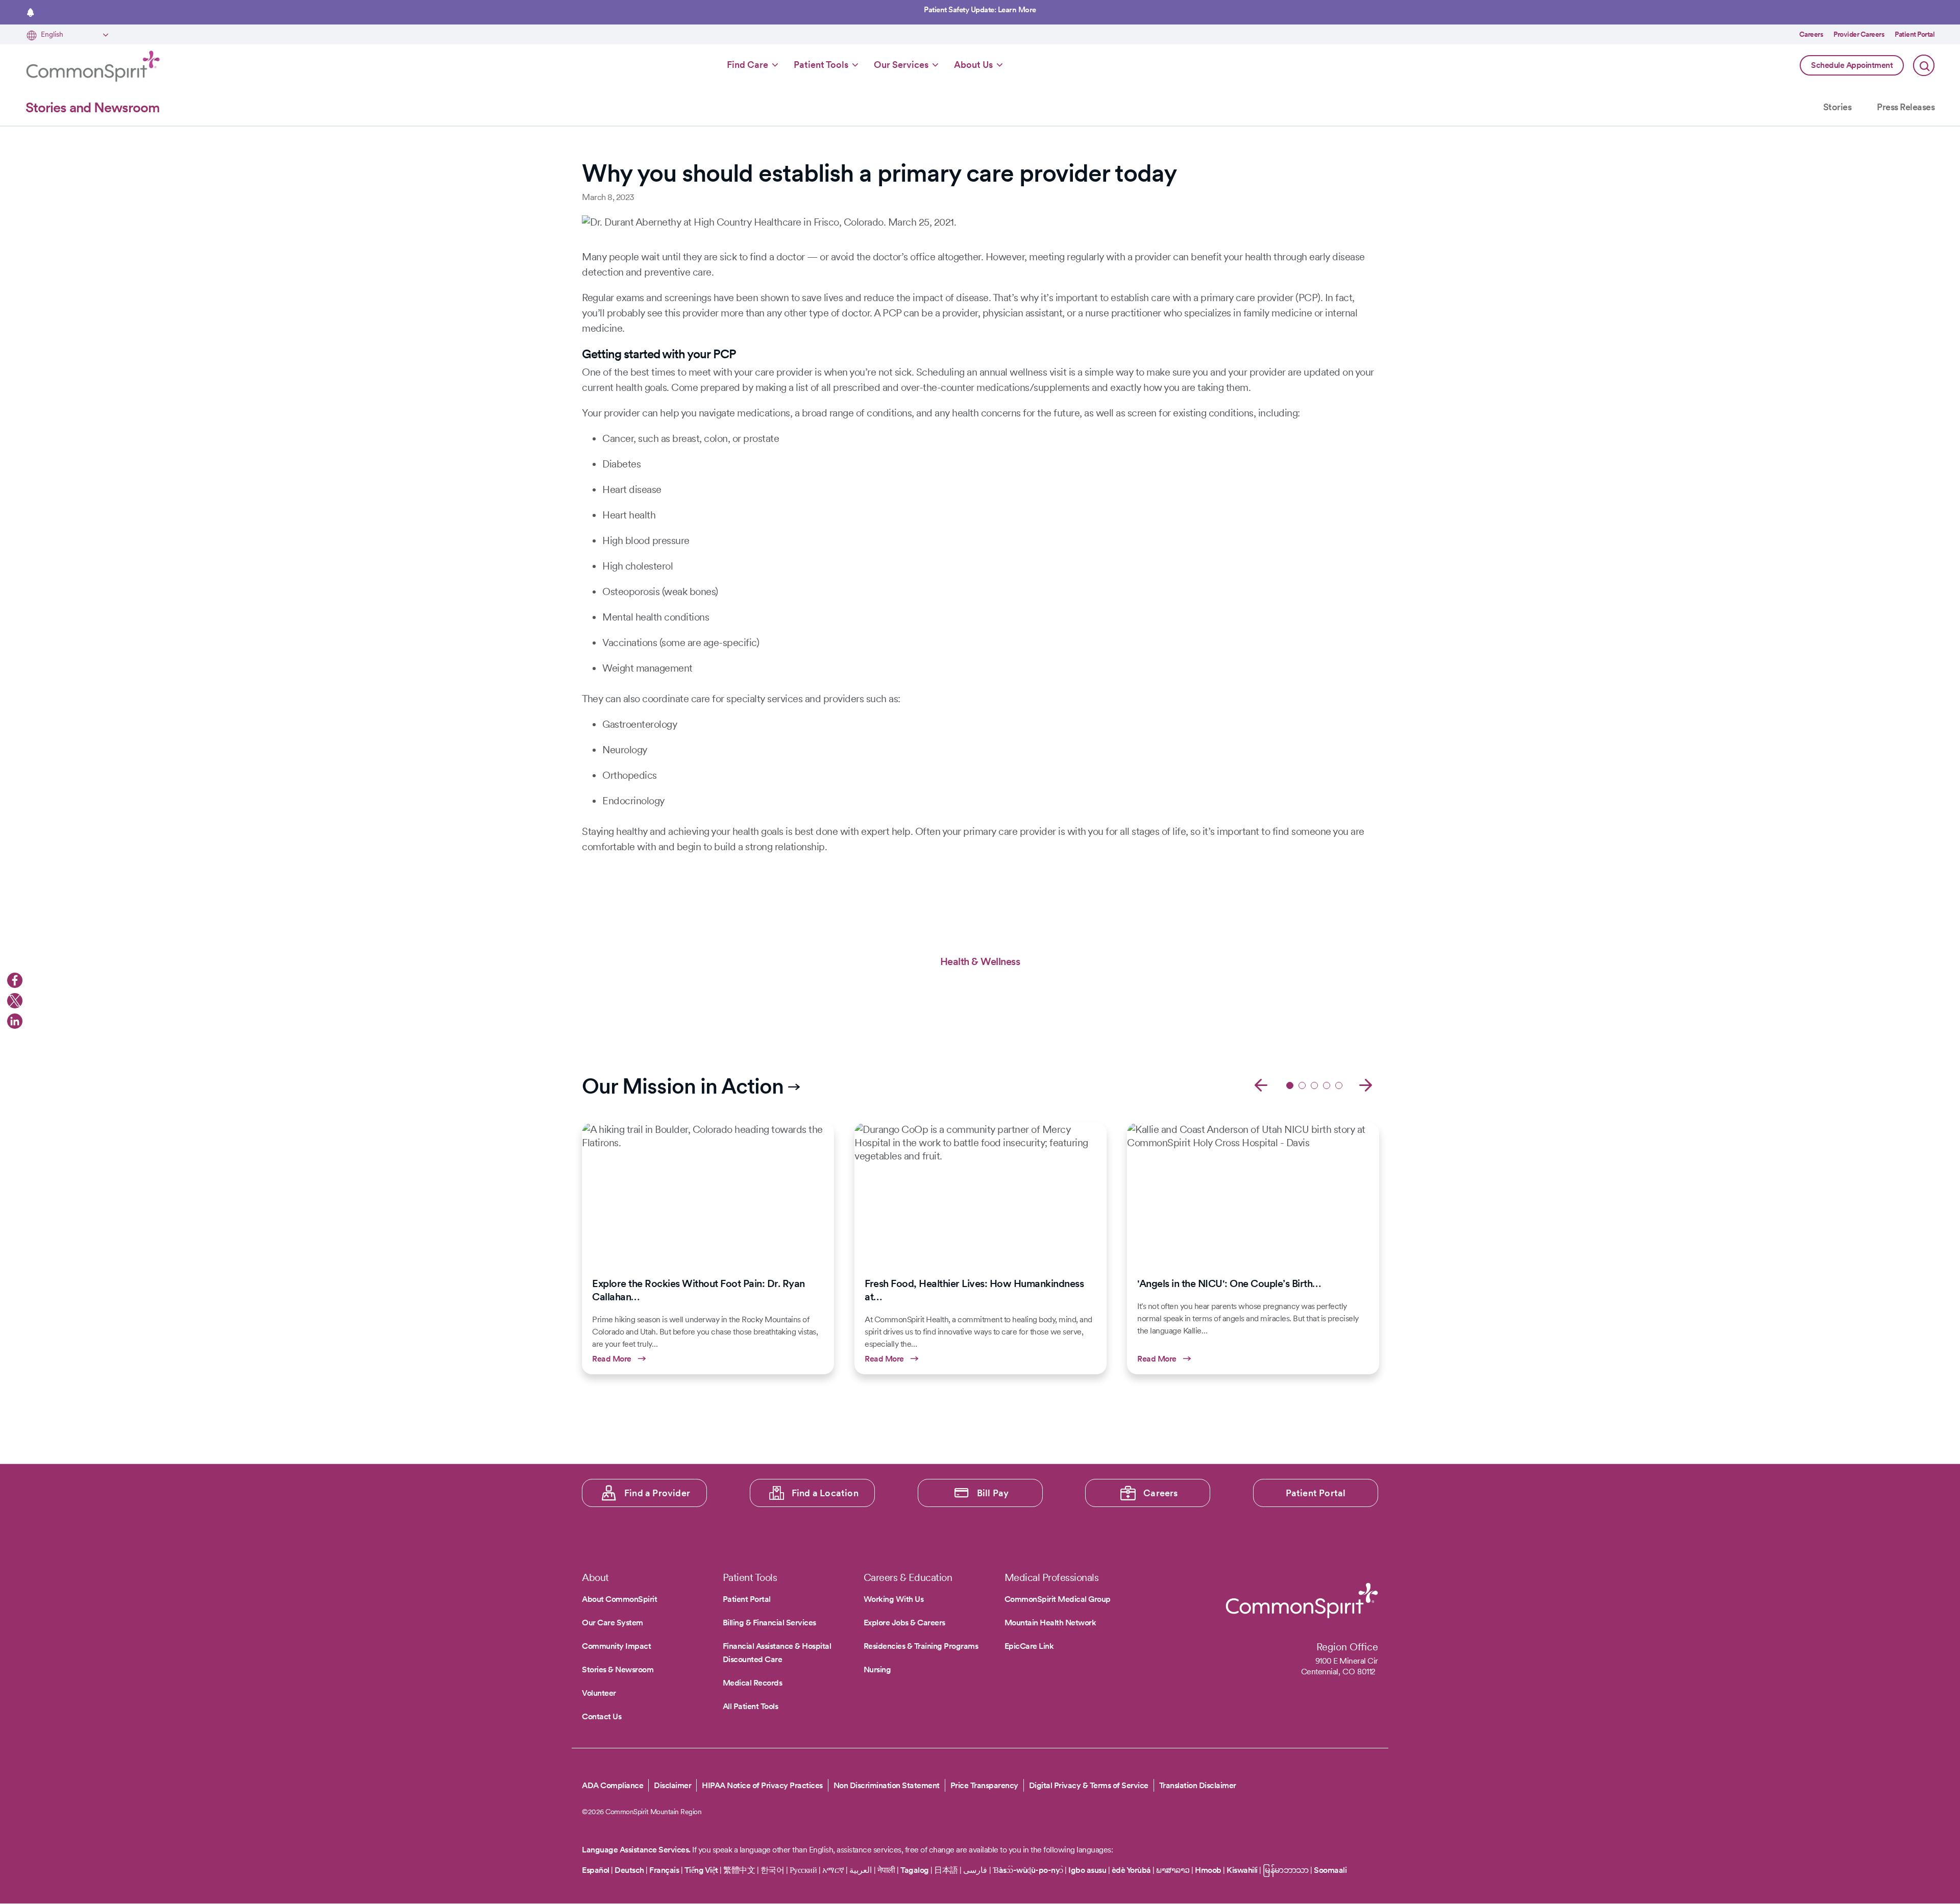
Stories (1837, 107)
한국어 (773, 1870)
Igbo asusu (1087, 1870)
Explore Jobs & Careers (904, 1623)
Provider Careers (1859, 34)
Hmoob (1208, 1870)
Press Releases (1906, 107)
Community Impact (616, 1646)
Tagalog (915, 1870)
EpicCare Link (1029, 1646)
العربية (861, 1870)
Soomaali (1330, 1870)
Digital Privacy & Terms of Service (1089, 1785)
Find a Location (825, 1493)
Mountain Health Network (1050, 1623)
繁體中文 (739, 1870)
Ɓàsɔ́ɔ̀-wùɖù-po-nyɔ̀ (1028, 1870)
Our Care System (612, 1623)
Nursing (877, 1670)
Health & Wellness (980, 961)
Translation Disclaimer (1198, 1786)
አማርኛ (833, 1870)
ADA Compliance (612, 1785)
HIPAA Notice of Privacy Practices (762, 1785)
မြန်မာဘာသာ (1286, 1870)
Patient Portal (1915, 34)
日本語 (947, 1870)
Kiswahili (1242, 1870)
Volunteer (599, 1693)
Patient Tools (821, 65)
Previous (1261, 1084)
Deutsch (629, 1870)
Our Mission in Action (683, 1086)
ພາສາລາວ (1173, 1870)
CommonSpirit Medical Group (1058, 1599)
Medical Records (753, 1683)
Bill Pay (993, 1493)
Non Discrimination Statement (887, 1785)
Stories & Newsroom (618, 1670)
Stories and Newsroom (92, 107)
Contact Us (602, 1716)
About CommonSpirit (619, 1599)
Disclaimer (672, 1785)
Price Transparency (984, 1785)
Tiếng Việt (701, 1870)
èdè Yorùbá (1131, 1870)
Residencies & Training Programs (921, 1646)
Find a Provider (657, 1493)
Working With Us (894, 1599)
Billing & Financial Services (769, 1623)
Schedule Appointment (1852, 65)
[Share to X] (15, 1001)
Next (1365, 1084)
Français (664, 1870)
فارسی (976, 1870)
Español (596, 1870)
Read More (708, 1248)
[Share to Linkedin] (15, 1021)
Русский (803, 1870)
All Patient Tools (751, 1706)
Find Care (748, 65)
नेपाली (886, 1870)
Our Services (901, 65)
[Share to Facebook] (15, 980)
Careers (1811, 34)
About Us (973, 65)
